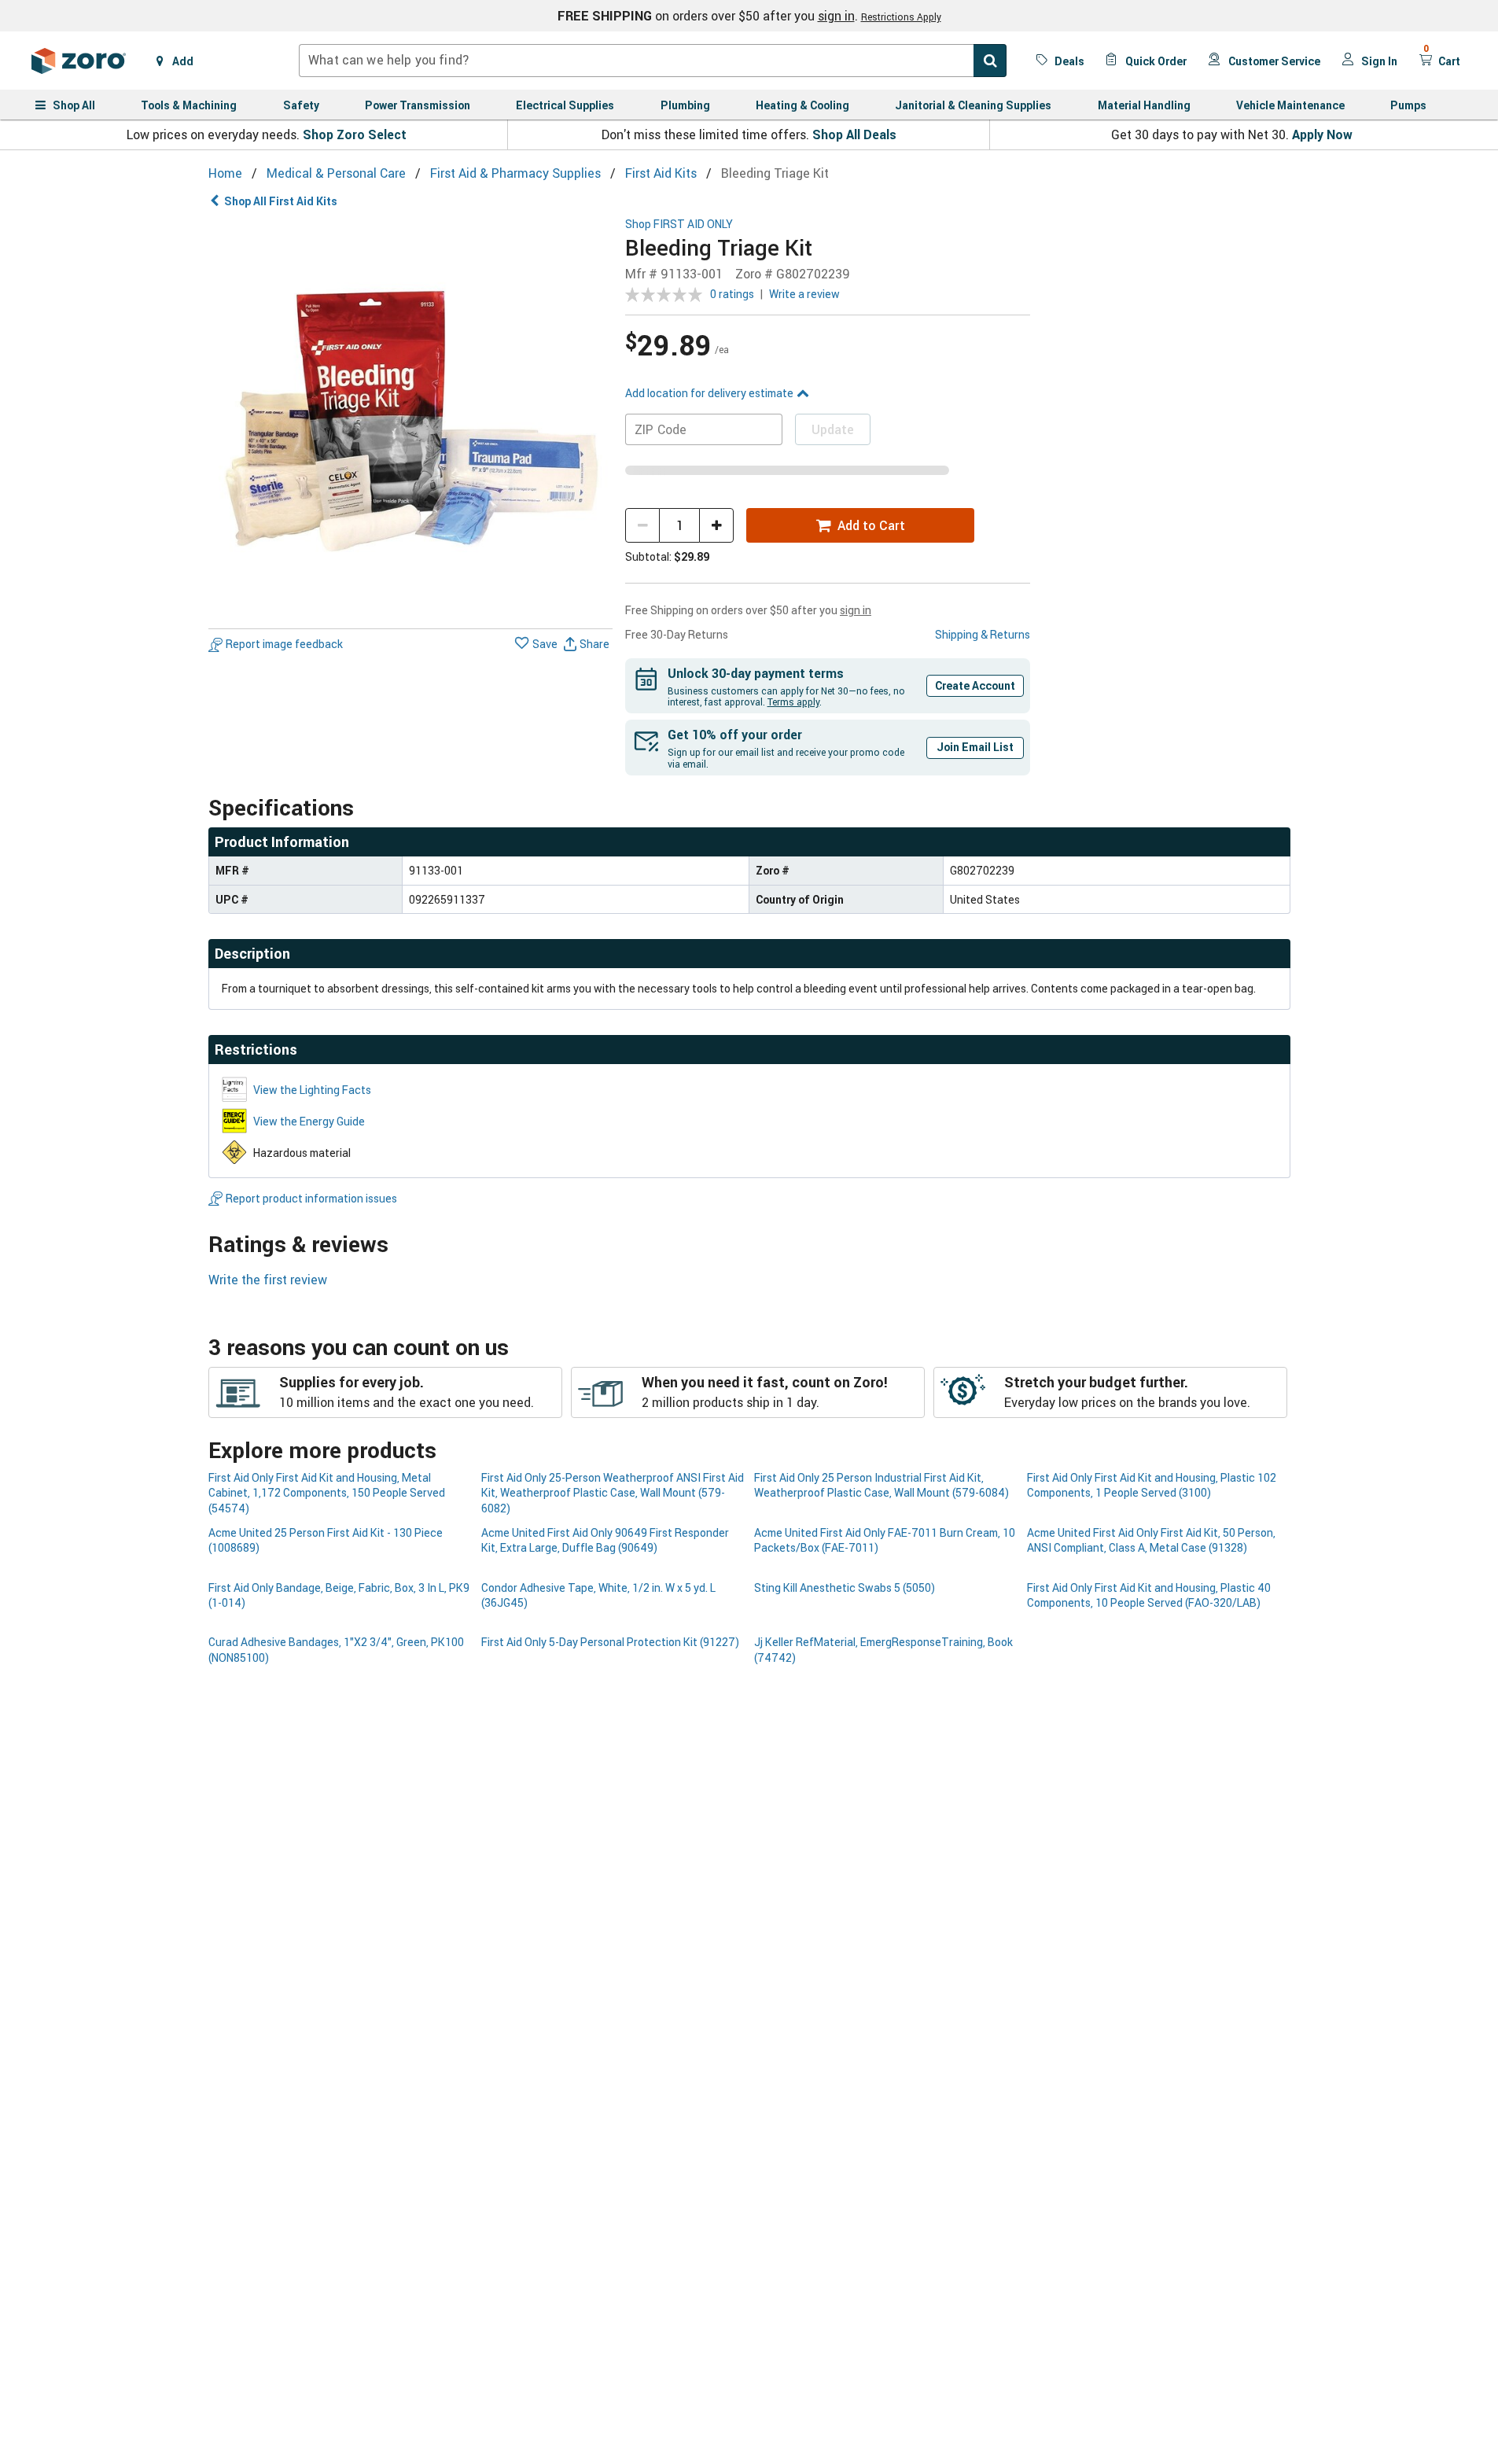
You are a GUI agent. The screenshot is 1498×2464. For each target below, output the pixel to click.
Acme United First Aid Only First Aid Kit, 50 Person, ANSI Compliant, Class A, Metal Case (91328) (1151, 1540)
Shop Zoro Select (355, 134)
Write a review (804, 294)
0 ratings (732, 294)
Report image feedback (284, 645)
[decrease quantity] (642, 525)
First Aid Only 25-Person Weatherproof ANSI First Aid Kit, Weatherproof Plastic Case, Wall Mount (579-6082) (613, 1493)
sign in (836, 16)
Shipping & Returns (983, 634)
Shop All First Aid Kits (281, 201)
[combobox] (653, 61)
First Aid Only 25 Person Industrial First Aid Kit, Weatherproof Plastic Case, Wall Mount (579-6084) (882, 1485)
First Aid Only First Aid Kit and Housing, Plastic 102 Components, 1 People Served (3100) (1152, 1485)
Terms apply (793, 702)
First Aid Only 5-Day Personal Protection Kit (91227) (610, 1642)
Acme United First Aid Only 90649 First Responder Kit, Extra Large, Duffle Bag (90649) (605, 1540)
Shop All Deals (854, 134)
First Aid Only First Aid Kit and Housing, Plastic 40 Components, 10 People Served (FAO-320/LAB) (1149, 1595)
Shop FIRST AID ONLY (679, 225)
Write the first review (268, 1280)
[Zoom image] (411, 420)
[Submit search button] (990, 61)
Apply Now (1322, 134)
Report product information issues (311, 1198)
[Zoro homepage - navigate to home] (79, 61)
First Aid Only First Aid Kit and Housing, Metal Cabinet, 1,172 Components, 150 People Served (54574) (327, 1493)
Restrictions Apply (901, 17)
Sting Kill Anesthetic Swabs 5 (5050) (845, 1587)
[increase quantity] (716, 525)
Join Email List (975, 747)
